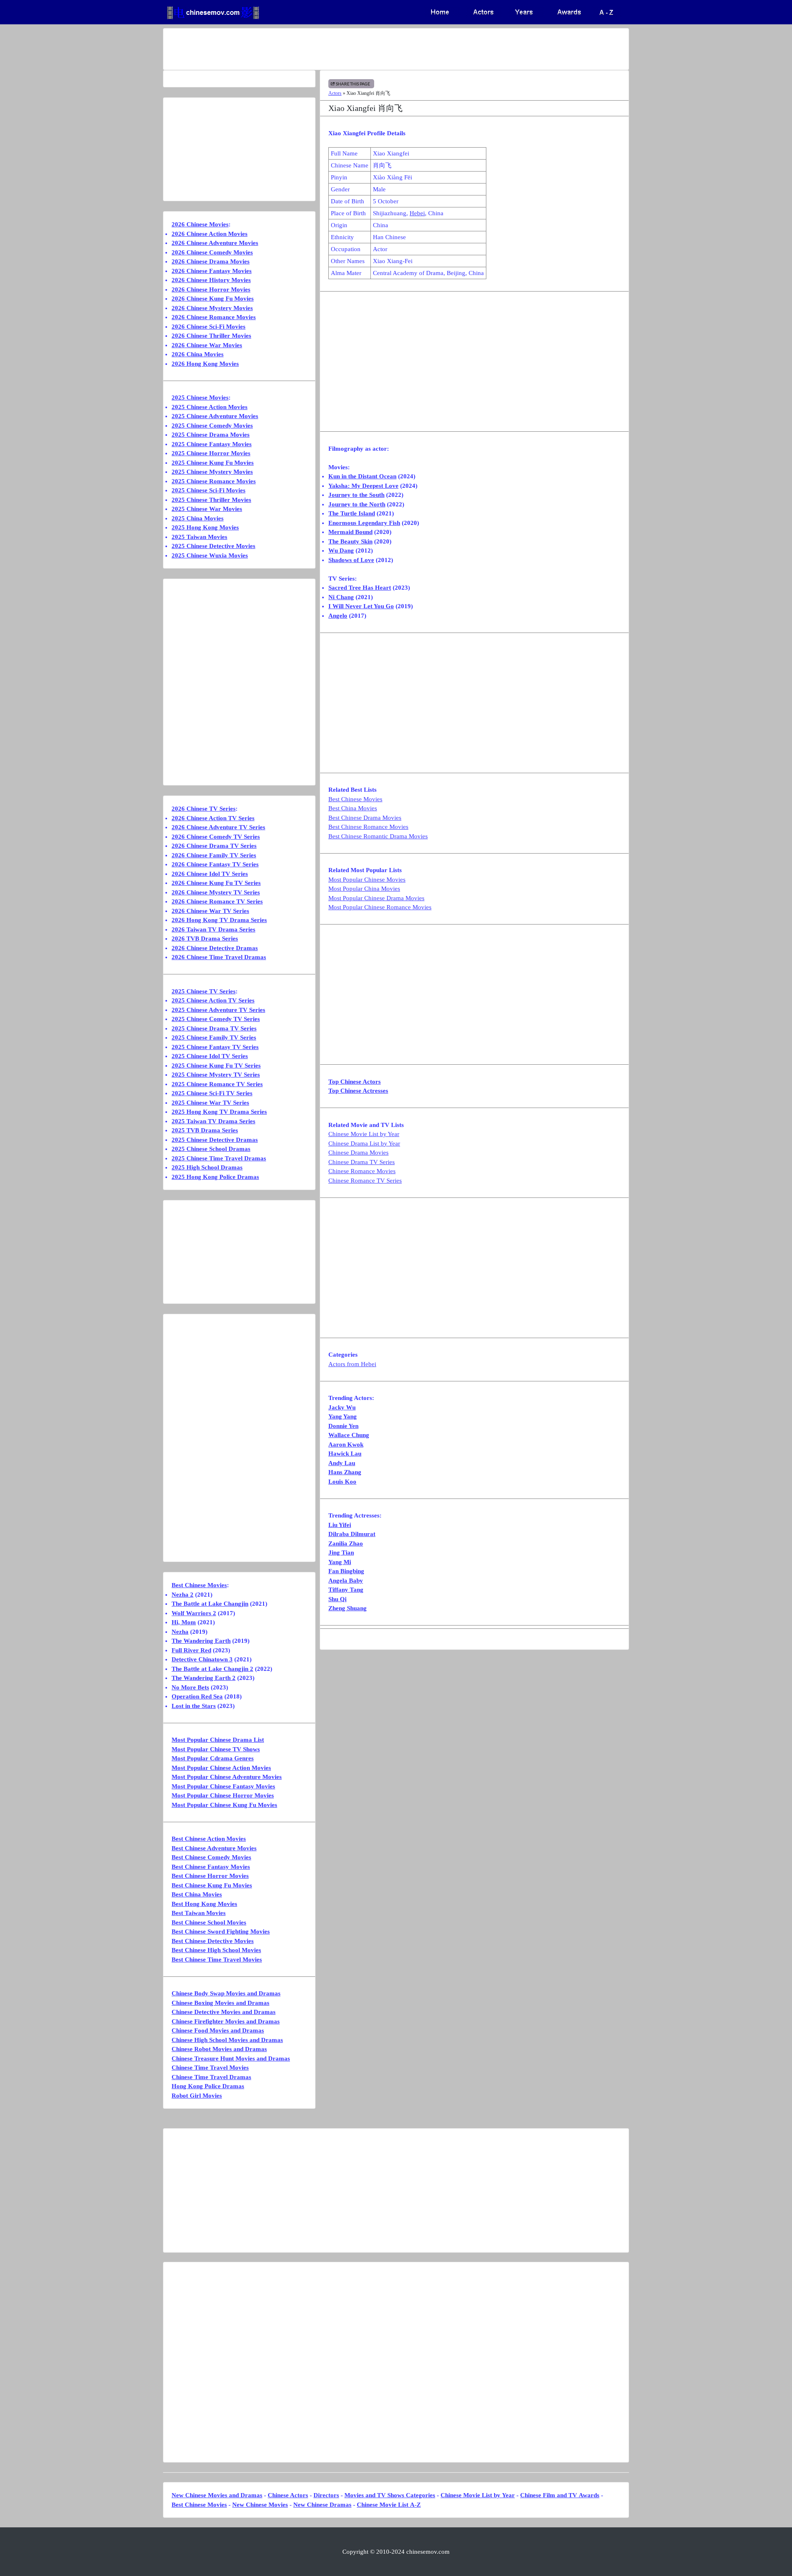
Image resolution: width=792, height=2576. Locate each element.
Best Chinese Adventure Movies (214, 1848)
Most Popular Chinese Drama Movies (376, 898)
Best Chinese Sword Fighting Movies (221, 1931)
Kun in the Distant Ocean (362, 476)
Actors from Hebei (352, 1364)
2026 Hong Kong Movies (205, 364)
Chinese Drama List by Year (364, 1143)
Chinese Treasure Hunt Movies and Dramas (231, 2058)
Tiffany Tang (346, 1590)
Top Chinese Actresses (358, 1091)
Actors (335, 93)
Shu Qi (337, 1599)
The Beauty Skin (350, 541)
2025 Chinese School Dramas (211, 1149)
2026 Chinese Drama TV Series (214, 846)
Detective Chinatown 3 (202, 1659)
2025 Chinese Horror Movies (211, 453)
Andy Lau (342, 1463)
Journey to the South (356, 495)
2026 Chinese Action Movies (210, 234)
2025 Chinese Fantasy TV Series (215, 1047)
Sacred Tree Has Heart (360, 588)
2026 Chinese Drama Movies (211, 261)
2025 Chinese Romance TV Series (217, 1084)
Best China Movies (353, 808)
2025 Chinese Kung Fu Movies (213, 463)
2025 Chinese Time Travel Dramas (219, 1158)
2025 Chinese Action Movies (210, 407)
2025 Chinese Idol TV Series (210, 1056)
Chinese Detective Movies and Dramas (224, 2012)
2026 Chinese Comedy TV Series (216, 837)
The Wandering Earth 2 (204, 1678)
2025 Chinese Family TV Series (214, 1037)
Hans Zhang (345, 1472)
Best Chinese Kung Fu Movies (212, 1885)
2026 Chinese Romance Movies (214, 317)
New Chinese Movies (260, 2505)
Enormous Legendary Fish (364, 523)
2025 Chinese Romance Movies (214, 481)
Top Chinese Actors (355, 1082)
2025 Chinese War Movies (207, 509)
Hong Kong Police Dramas (208, 2086)
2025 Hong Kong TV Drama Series (219, 1112)
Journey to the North (357, 504)
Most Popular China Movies (364, 889)
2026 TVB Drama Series (205, 939)
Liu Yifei (340, 1525)
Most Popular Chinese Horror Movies (223, 1795)
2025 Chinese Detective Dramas (215, 1140)
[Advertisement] (363, 49)
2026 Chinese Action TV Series (213, 818)
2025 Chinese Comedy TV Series (216, 1019)
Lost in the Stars (194, 1706)
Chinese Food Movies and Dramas (218, 2030)
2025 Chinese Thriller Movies (211, 500)
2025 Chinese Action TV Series (213, 1000)
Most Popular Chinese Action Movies (221, 1768)
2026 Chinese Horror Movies (211, 289)
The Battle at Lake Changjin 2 (212, 1669)
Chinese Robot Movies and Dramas (219, 2049)
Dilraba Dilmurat (352, 1534)
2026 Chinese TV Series (204, 809)
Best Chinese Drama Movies (365, 818)
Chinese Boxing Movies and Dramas (220, 2003)
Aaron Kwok (346, 1444)
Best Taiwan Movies (199, 1913)
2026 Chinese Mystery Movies (212, 308)
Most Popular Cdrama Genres (213, 1758)
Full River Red (191, 1650)
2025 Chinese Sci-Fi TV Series (212, 1093)
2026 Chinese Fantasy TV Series (215, 864)
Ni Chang (341, 597)
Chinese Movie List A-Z (389, 2505)
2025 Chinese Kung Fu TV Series (216, 1066)
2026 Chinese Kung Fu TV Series (216, 883)
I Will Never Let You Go (361, 606)
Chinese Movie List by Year (364, 1134)
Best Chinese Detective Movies (213, 1941)
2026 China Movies (198, 354)
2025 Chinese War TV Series (210, 1103)
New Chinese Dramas (322, 2505)
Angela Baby (346, 1581)
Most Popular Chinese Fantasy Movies (223, 1786)
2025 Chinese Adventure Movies (215, 416)
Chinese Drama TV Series (362, 1162)
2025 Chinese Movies (200, 398)
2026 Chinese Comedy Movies (212, 252)
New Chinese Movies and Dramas (217, 2495)
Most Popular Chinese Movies (367, 880)
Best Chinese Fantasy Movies (211, 1867)
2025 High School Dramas (207, 1167)
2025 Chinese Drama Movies (211, 435)
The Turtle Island (352, 513)
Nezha (180, 1632)
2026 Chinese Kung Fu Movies (213, 299)
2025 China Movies (198, 518)
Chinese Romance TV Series (365, 1181)
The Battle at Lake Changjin (210, 1604)
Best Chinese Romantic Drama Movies (378, 836)
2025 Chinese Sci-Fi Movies (209, 490)
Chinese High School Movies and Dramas (227, 2040)
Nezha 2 (183, 1595)
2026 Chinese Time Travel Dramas (219, 957)
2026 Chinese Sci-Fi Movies (209, 327)
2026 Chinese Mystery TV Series (216, 892)
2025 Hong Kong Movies (205, 527)
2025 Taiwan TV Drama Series (213, 1121)
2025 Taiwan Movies (199, 537)
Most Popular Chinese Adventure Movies (227, 1777)
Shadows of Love (351, 560)
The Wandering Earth (201, 1641)
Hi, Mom (184, 1622)
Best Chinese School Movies (209, 1922)
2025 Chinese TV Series (204, 991)
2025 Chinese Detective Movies (213, 546)
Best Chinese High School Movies (216, 1950)
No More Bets (190, 1687)
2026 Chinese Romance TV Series (217, 901)
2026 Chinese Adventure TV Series (218, 827)
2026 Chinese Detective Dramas (215, 948)
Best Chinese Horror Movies (210, 1876)
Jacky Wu (342, 1407)
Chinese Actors (288, 2495)
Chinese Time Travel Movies (210, 2068)
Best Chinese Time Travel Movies (217, 1960)
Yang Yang (343, 1416)
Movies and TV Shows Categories (390, 2495)
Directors (326, 2495)
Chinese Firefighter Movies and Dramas (226, 2021)
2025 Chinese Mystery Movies (212, 472)
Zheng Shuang (348, 1608)
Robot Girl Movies (197, 2096)
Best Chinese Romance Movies (368, 827)
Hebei (417, 213)
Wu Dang (341, 550)
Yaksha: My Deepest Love (363, 486)
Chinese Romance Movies (362, 1171)
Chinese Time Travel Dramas (211, 2077)
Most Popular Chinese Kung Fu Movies (224, 1805)
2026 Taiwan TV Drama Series (213, 929)
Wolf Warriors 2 (194, 1613)
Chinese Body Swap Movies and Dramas (226, 1993)
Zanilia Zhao (346, 1543)
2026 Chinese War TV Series (210, 911)
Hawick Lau (345, 1454)
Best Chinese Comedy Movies (211, 1857)
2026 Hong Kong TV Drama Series (219, 920)
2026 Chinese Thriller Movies (211, 336)
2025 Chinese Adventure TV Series (218, 1010)
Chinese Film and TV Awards (560, 2495)
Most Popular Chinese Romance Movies (380, 907)
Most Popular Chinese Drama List (218, 1740)
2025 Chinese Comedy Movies (212, 426)
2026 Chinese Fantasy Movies (212, 271)
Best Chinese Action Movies (209, 1839)
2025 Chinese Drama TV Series (214, 1028)
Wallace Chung (349, 1435)
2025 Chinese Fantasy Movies (212, 444)
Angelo (338, 616)
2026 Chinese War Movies (207, 345)
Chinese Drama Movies (358, 1153)
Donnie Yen (343, 1426)
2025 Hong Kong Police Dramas (215, 1177)
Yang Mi (340, 1562)
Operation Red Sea (197, 1696)
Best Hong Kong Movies (204, 1904)
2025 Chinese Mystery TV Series (216, 1075)
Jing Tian (341, 1553)
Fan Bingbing (346, 1571)
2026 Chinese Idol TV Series (210, 874)
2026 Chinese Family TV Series (214, 855)
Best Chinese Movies (355, 799)
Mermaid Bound (350, 532)
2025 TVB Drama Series (205, 1130)
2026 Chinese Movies (200, 224)
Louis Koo (342, 1482)
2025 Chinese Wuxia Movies (210, 555)
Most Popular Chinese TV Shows (216, 1749)
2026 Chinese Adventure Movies (215, 243)
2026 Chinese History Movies (211, 280)
